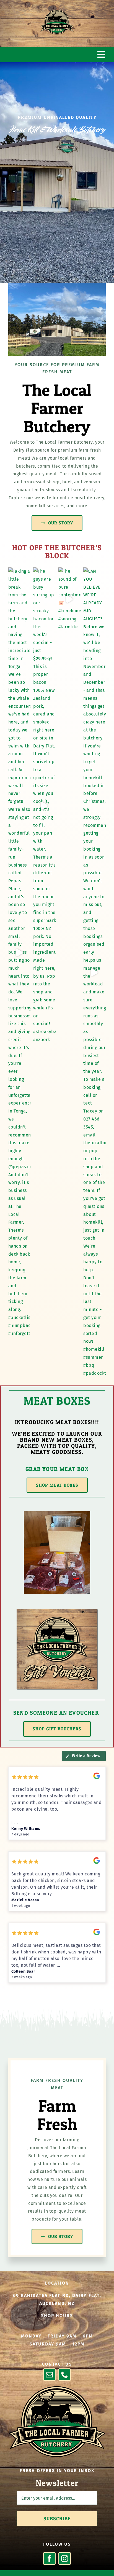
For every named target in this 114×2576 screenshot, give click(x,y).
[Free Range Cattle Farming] (57, 2388)
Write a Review (86, 1756)
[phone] (65, 2375)
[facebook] (49, 2558)
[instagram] (65, 2558)
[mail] (49, 2375)
